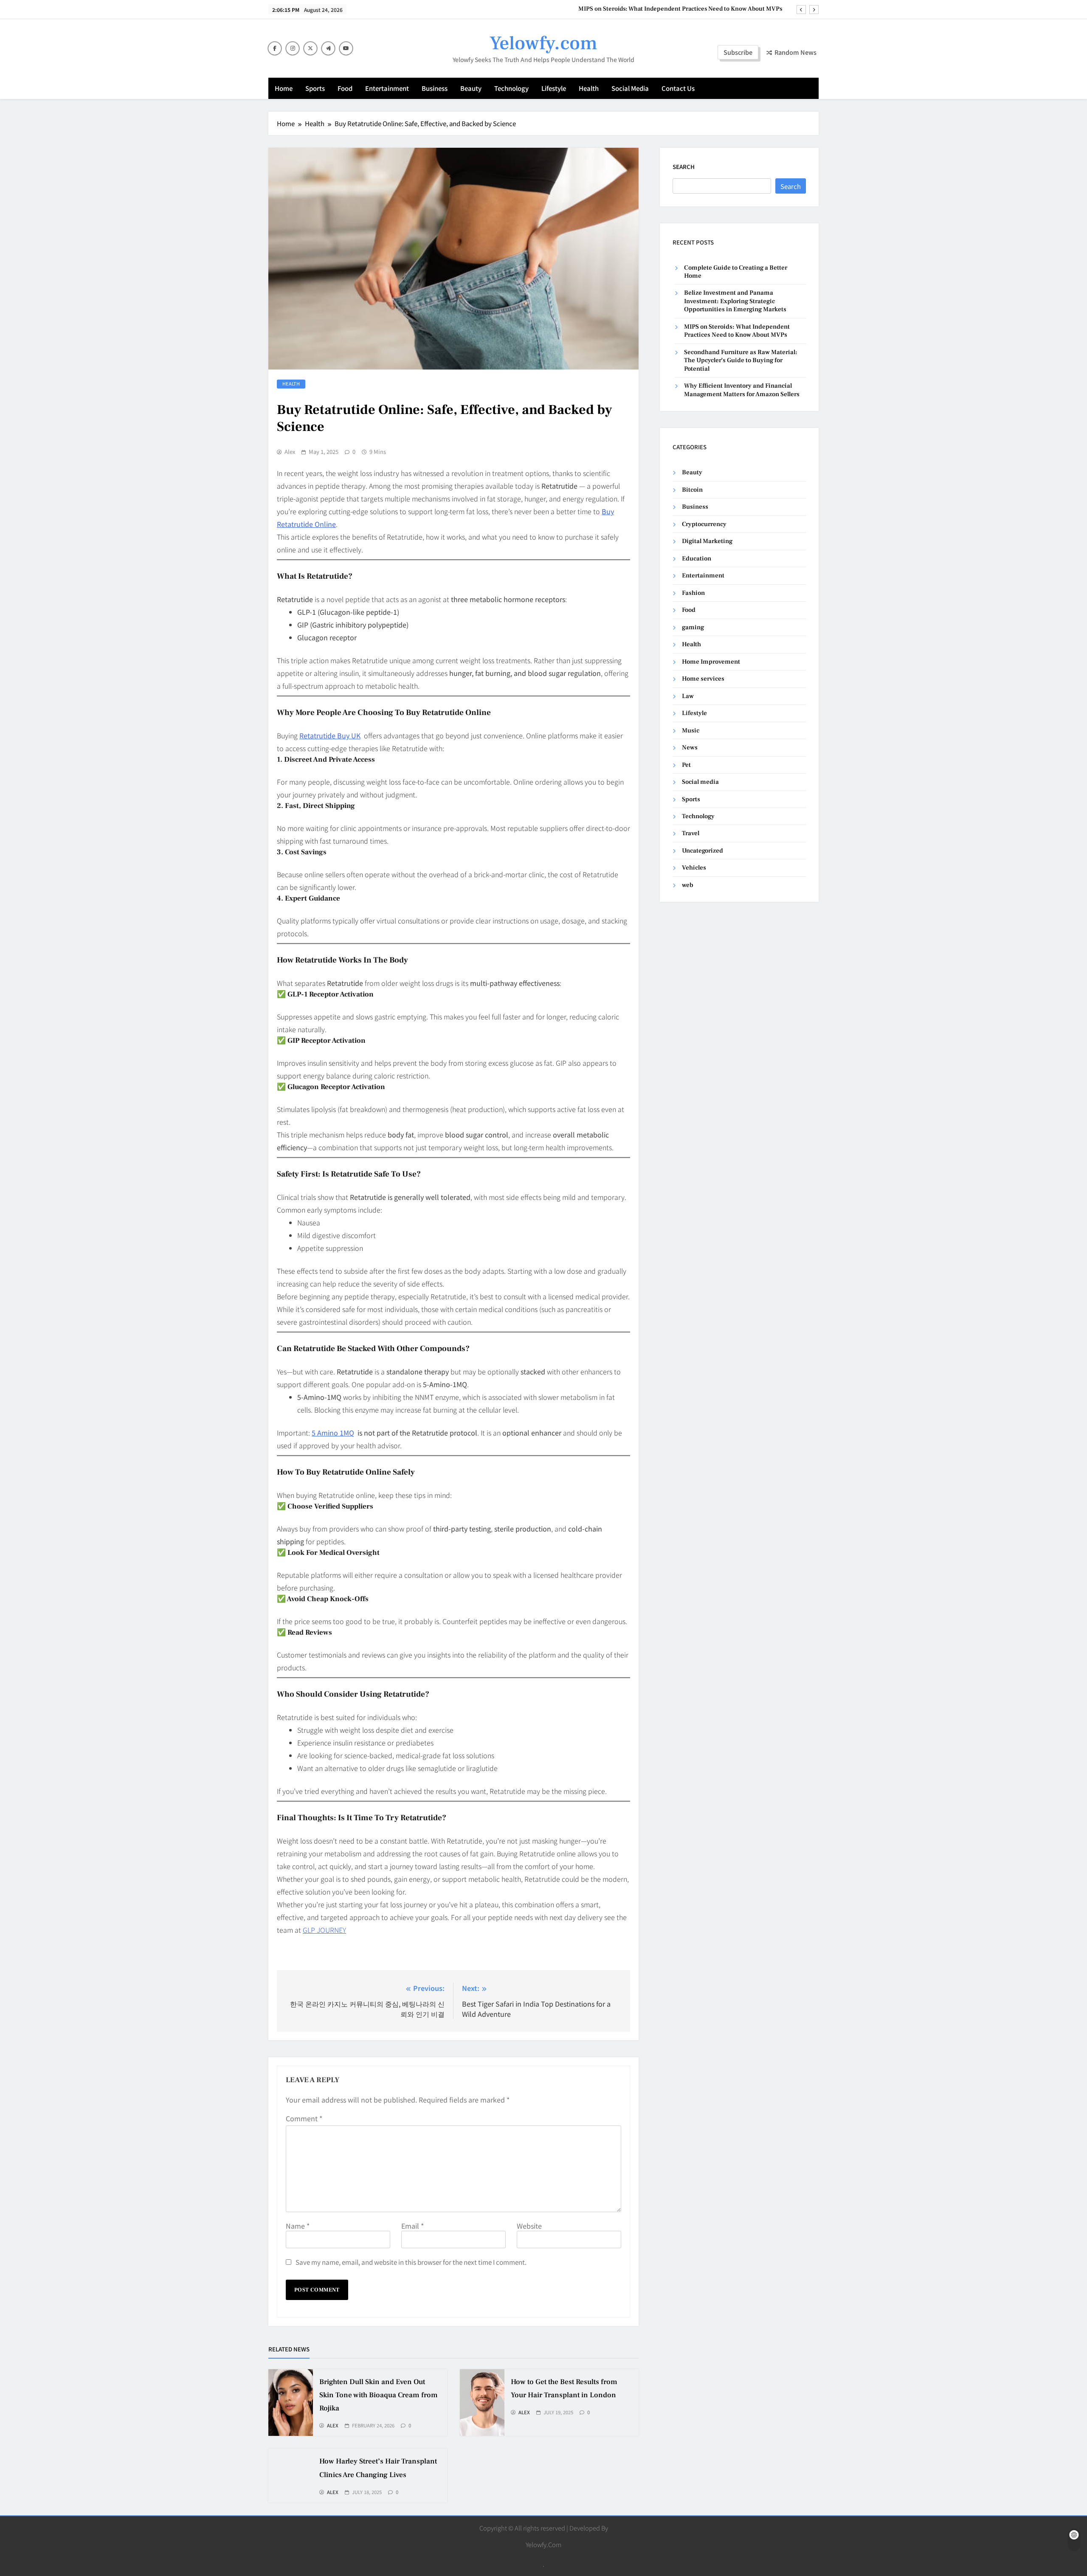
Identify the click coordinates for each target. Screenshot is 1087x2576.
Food (345, 88)
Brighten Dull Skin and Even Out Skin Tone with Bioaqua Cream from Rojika (379, 2395)
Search (684, 167)
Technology (511, 88)
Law (688, 696)
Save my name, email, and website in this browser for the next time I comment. (411, 2262)
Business (435, 88)
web (688, 885)
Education (697, 559)
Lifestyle (554, 88)
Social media (630, 88)
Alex (290, 452)
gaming (693, 627)
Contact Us (678, 88)
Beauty (471, 88)
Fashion (693, 593)
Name (298, 2226)
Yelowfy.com (543, 43)
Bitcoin (692, 490)
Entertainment (387, 88)
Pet (686, 765)
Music (691, 731)
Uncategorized (703, 851)
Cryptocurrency (704, 524)
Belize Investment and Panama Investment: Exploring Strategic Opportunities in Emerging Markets (735, 301)
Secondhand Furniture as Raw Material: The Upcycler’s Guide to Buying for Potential (666, 14)
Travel (691, 833)
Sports (315, 88)
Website (529, 2226)
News (690, 747)
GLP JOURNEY (324, 1930)
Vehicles (694, 868)
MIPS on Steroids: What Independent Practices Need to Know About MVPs (737, 331)
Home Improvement (711, 662)
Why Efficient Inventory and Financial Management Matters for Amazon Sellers (742, 390)
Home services (703, 679)
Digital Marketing (707, 541)
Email (413, 2226)
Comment (304, 2118)
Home (284, 88)
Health (589, 88)
